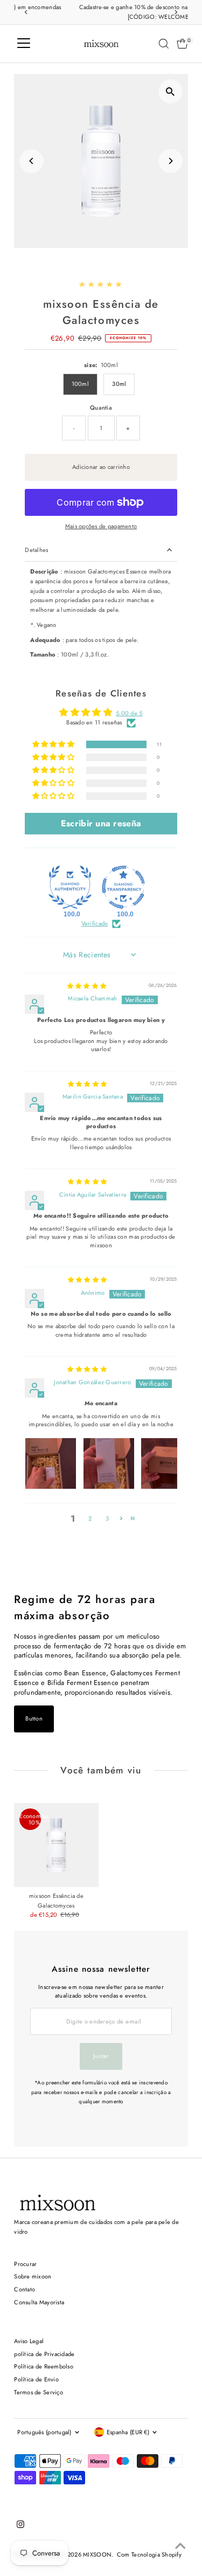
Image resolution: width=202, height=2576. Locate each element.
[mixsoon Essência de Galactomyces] (56, 1845)
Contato (25, 2289)
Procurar (25, 2264)
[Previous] (26, 12)
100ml (80, 384)
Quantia (101, 408)
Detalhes (36, 550)
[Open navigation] (24, 44)
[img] (87, 986)
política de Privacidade (44, 2354)
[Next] (176, 12)
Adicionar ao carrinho (101, 467)
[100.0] (70, 887)
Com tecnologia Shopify (149, 2554)
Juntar (101, 2056)
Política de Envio (36, 2379)
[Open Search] (164, 44)
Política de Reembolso (44, 2366)
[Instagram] (20, 2526)
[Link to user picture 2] (109, 1463)
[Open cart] (182, 44)
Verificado (95, 924)
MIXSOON (97, 2554)
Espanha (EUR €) (128, 2432)
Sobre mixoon (33, 2276)
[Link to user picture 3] (166, 1463)
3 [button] (107, 1518)
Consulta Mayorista (39, 2302)
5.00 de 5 (129, 713)
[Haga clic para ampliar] (170, 91)
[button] (54, 745)
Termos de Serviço (39, 2392)
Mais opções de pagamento (101, 526)
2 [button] (90, 1518)
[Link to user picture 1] (51, 1463)
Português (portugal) (44, 2432)
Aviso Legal (29, 2341)
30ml (119, 384)
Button (34, 1718)
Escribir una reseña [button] (101, 823)
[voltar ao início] (180, 2546)
